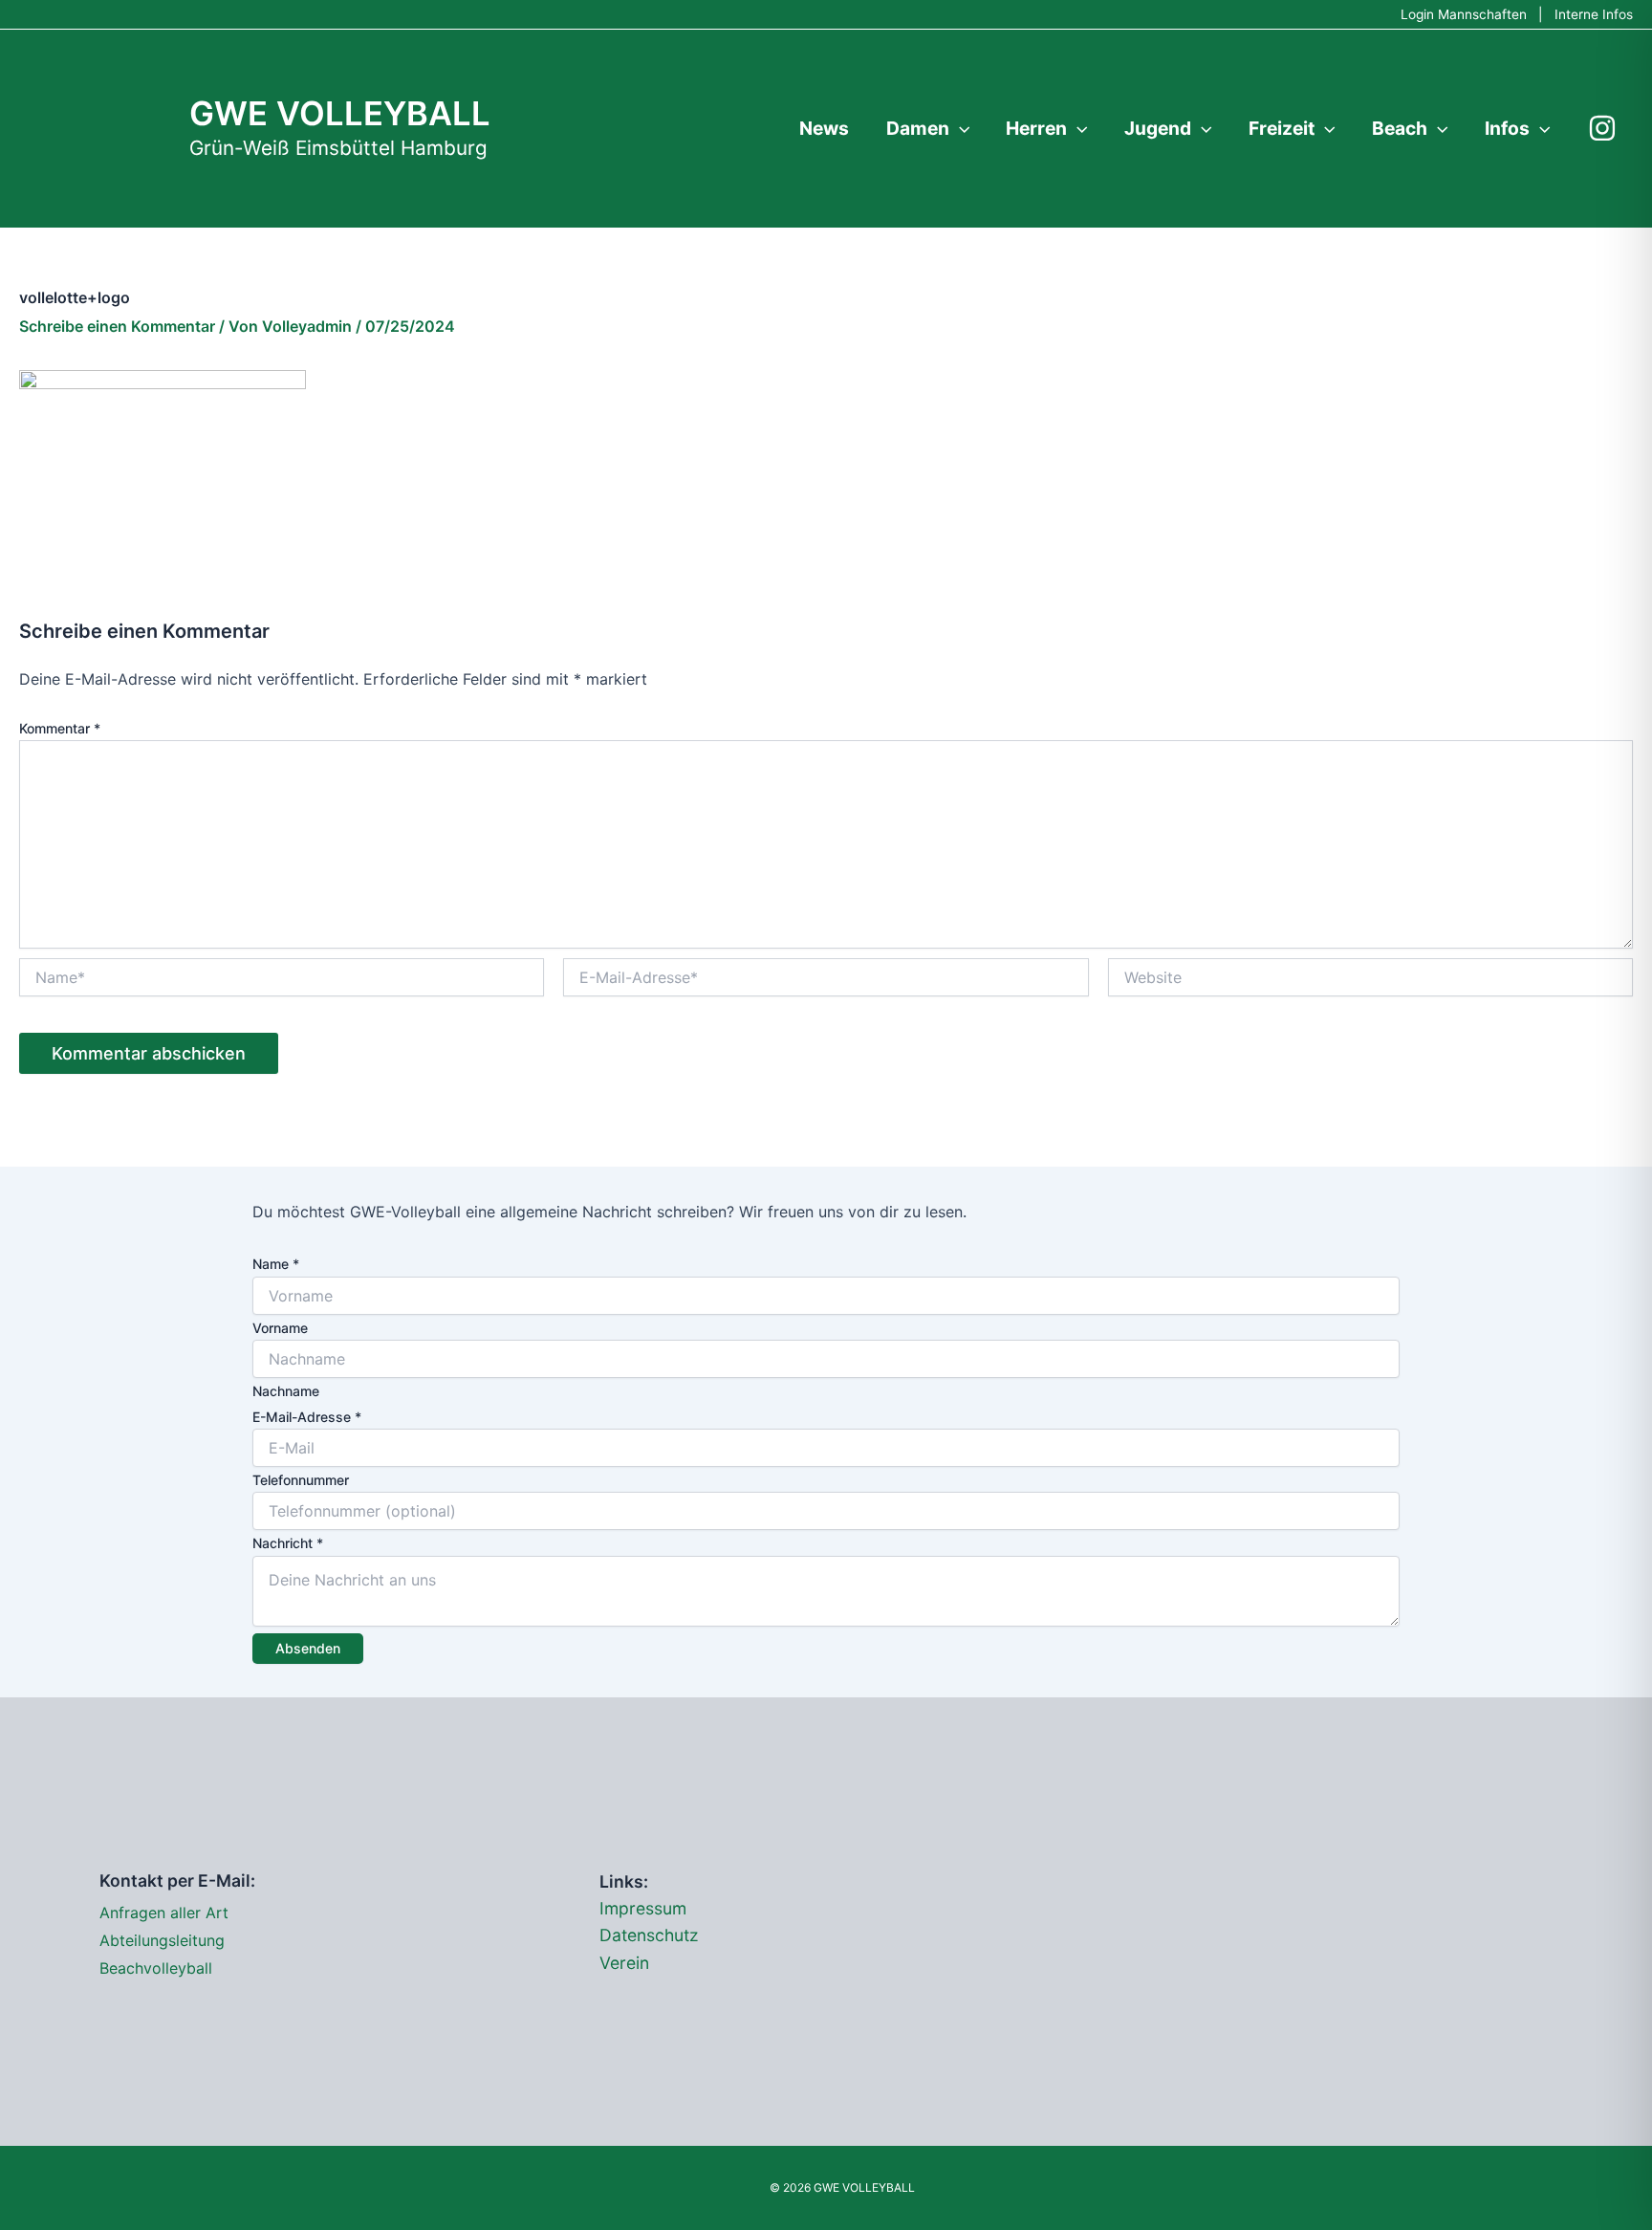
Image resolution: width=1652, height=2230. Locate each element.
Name (276, 1264)
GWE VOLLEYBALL (340, 113)
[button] (960, 128)
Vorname (280, 1328)
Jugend (1158, 128)
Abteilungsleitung (162, 1940)
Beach (1400, 128)
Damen (918, 128)
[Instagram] (1602, 128)
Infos (1507, 128)
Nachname (286, 1391)
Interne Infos (1594, 14)
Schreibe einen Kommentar (117, 326)
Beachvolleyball (156, 1968)
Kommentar (60, 728)
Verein (624, 1963)
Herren (1036, 128)
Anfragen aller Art (164, 1913)
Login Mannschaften (1464, 14)
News (824, 128)
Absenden (308, 1648)
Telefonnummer (301, 1480)
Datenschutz (649, 1935)
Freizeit (1282, 128)
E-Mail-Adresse (307, 1417)
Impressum (643, 1908)
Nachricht (288, 1543)
